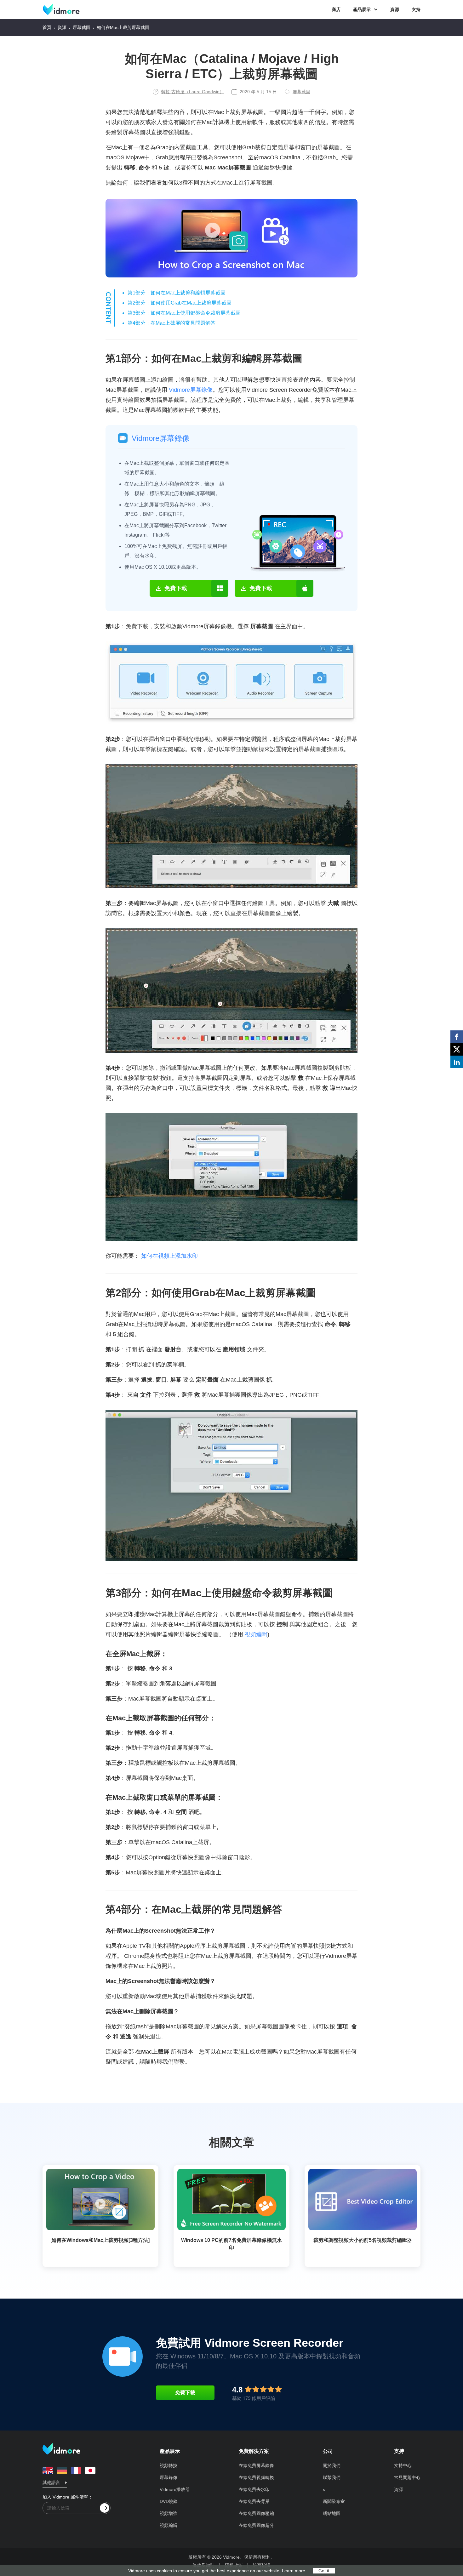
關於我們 (332, 2465)
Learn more (294, 2571)
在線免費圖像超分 (256, 2525)
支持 (416, 9)
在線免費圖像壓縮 (256, 2513)
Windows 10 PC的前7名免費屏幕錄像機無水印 (231, 2244)
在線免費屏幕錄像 (256, 2465)
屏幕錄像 (169, 2477)
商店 (336, 9)
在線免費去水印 (254, 2489)
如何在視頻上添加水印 (169, 1256)
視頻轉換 (169, 2465)
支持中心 (403, 2465)
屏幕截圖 (82, 27)
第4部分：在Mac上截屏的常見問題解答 (171, 323)
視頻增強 (169, 2513)
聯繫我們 (332, 2477)
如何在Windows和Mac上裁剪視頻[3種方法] (100, 2240)
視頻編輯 (256, 1634)
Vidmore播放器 (175, 2489)
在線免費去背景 (254, 2501)
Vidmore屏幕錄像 (191, 390)
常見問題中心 (407, 2477)
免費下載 (185, 2393)
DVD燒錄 (169, 2501)
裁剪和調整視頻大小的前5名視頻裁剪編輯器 (363, 2240)
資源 (395, 9)
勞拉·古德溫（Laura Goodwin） (192, 92)
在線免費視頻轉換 (256, 2477)
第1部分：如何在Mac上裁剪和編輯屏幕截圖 (177, 293)
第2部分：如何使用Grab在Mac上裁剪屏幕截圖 (180, 303)
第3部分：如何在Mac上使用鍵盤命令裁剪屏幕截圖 (184, 313)
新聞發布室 (334, 2501)
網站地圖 (332, 2513)
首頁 (47, 27)
